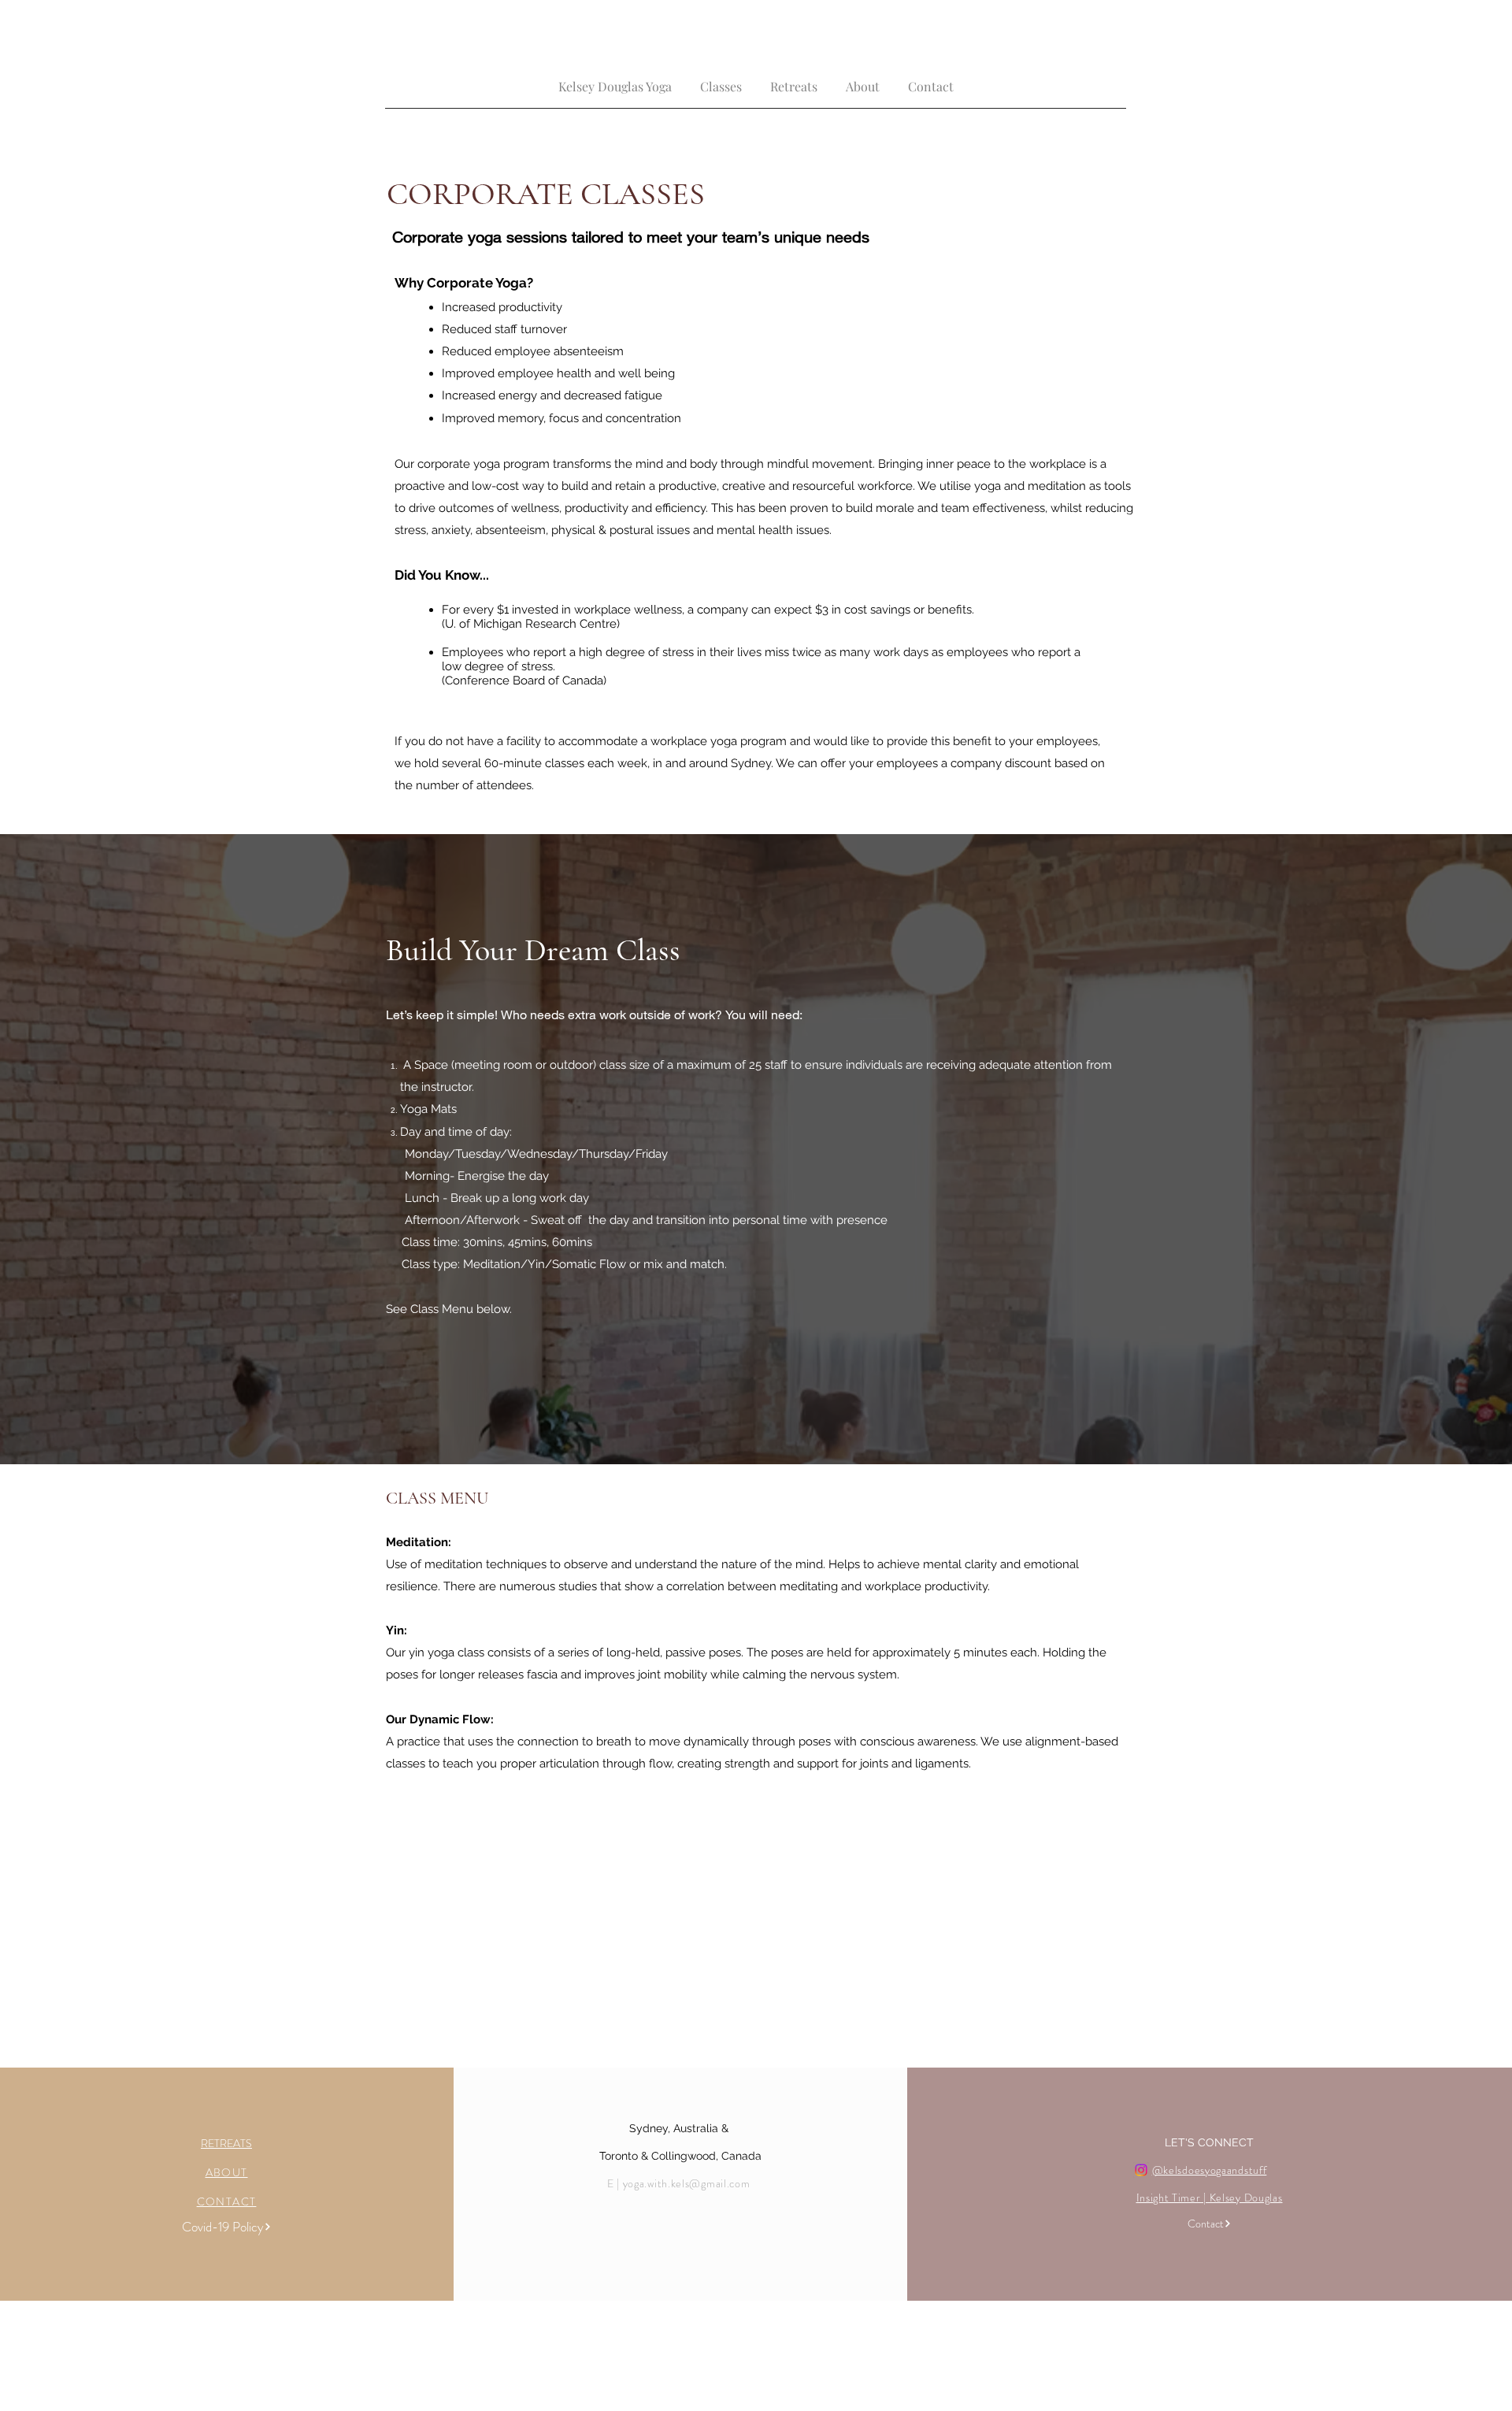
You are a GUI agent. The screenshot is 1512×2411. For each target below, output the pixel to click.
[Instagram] (1141, 2170)
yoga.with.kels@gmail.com (687, 2183)
